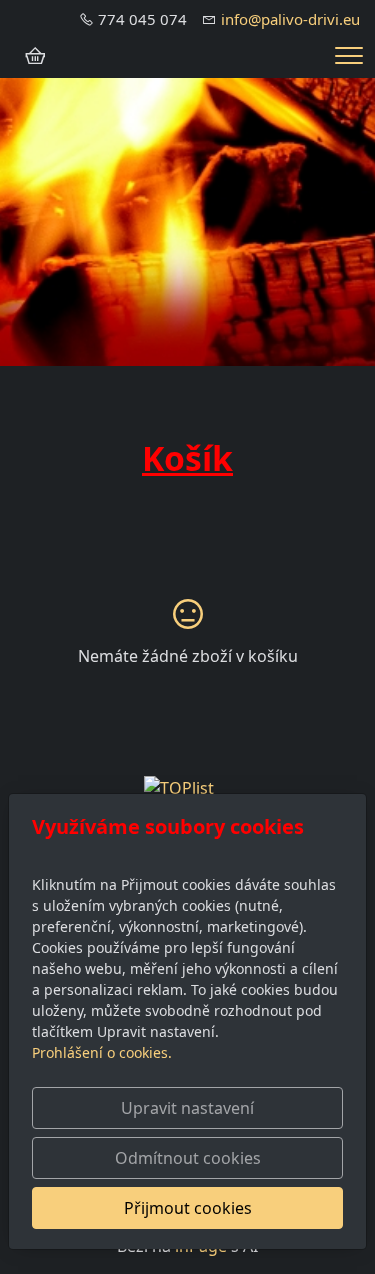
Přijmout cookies (188, 1208)
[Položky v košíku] (35, 56)
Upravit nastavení (187, 1108)
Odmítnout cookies (188, 1158)
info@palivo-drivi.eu (290, 19)
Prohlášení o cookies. (102, 1052)
